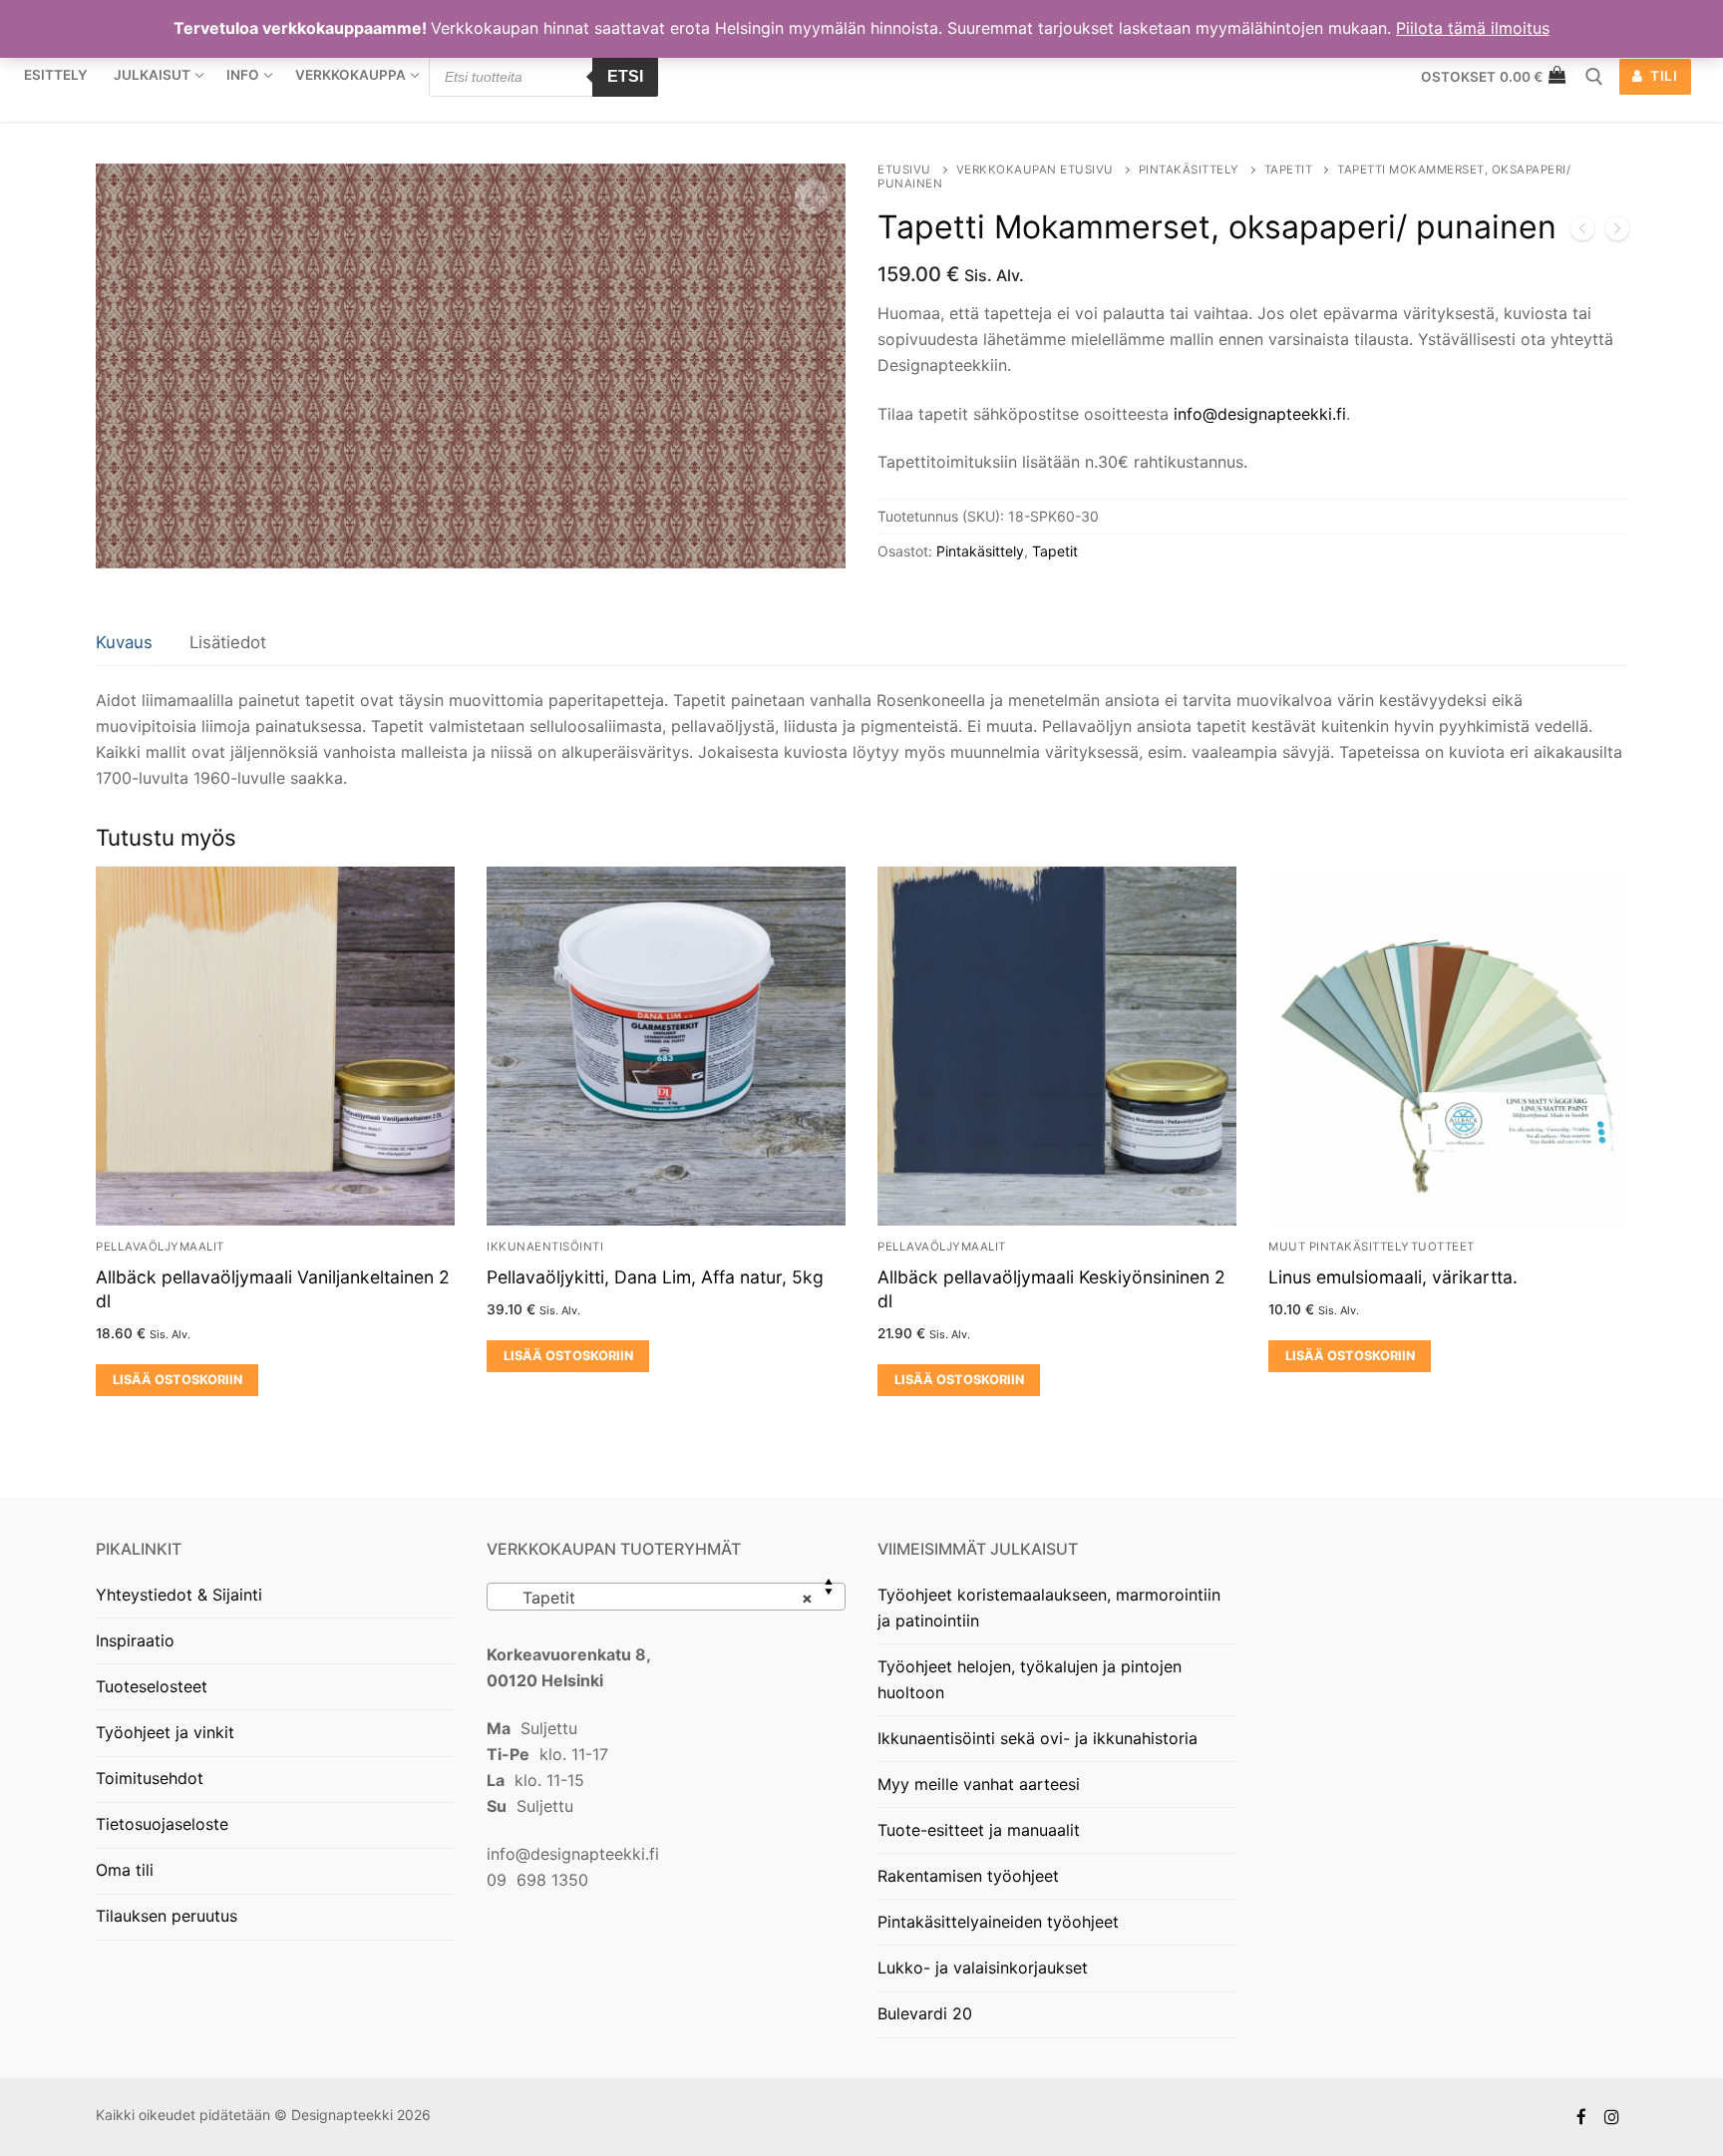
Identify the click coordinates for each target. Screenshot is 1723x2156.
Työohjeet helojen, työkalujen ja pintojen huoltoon (1030, 1679)
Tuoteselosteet (152, 1686)
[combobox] (666, 1597)
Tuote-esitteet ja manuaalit (979, 1830)
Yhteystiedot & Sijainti (179, 1595)
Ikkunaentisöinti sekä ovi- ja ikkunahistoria (1037, 1738)
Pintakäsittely (1189, 170)
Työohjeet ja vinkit (165, 1732)
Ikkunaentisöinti (545, 1247)
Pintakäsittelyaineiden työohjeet (998, 1922)
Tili (1663, 76)
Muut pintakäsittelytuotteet (1372, 1247)
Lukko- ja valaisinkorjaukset (983, 1968)
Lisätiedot (228, 642)
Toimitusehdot (150, 1778)
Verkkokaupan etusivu (1035, 170)
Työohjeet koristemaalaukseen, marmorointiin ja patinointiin (1049, 1608)
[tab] (124, 644)
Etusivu (904, 170)
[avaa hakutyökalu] (1594, 77)
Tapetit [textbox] (660, 1598)
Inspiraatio (135, 1640)
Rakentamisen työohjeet (968, 1876)
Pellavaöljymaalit (160, 1247)
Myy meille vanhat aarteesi (979, 1784)
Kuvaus (124, 642)
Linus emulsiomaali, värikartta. (1393, 1277)
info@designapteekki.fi (1260, 414)
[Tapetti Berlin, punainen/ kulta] (1617, 232)
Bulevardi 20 (925, 2013)
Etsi (625, 76)
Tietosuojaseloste (162, 1824)
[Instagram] (1612, 2118)
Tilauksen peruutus (167, 1916)
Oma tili (125, 1870)
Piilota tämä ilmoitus (1473, 28)
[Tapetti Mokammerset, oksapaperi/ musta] (1582, 232)
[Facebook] (1582, 2118)
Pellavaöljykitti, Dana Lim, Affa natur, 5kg (655, 1277)
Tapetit (1289, 170)
